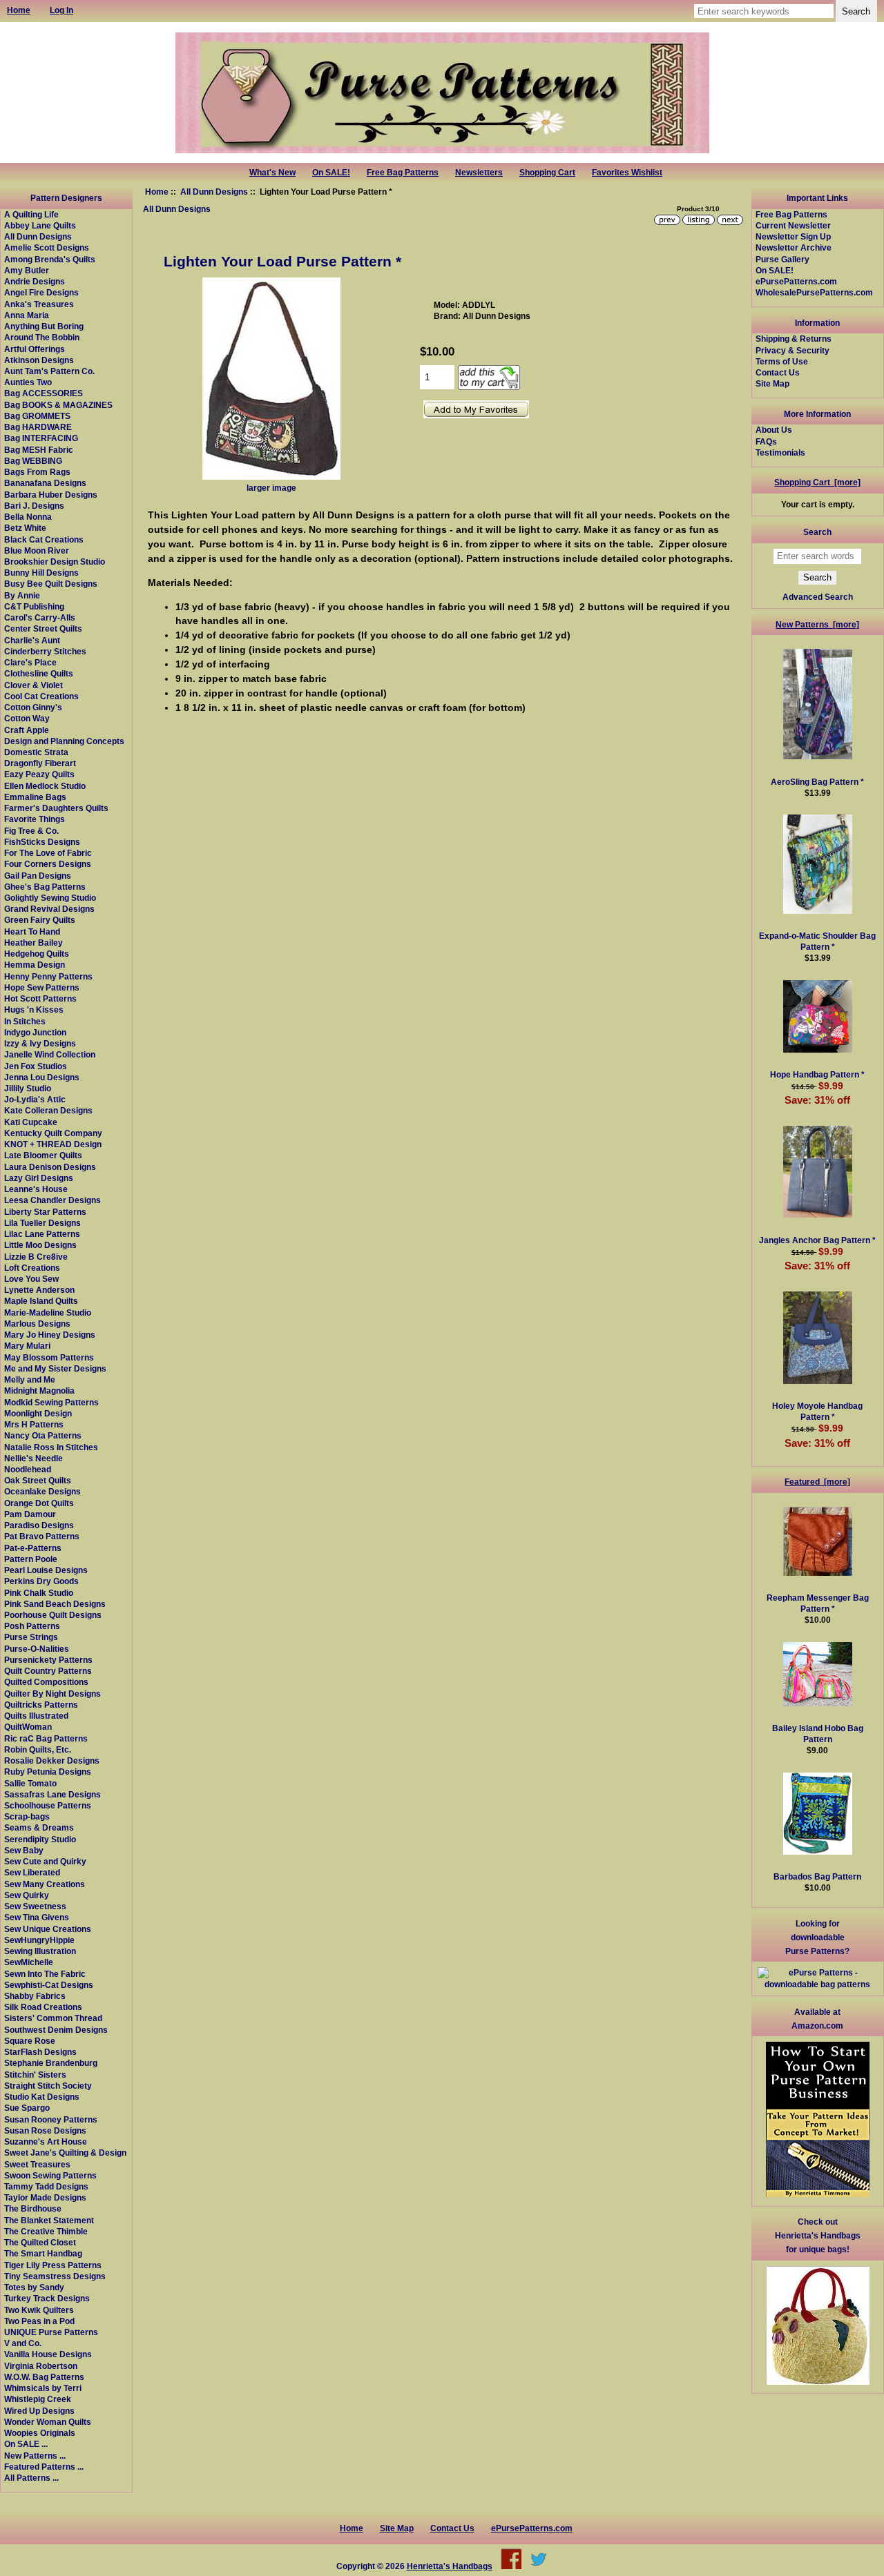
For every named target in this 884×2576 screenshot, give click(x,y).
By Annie (22, 595)
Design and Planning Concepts (64, 741)
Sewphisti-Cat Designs (49, 1985)
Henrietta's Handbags (450, 2566)
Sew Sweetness (35, 1906)
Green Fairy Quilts (40, 920)
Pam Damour (30, 1514)
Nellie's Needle (33, 1458)
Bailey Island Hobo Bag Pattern (818, 1734)
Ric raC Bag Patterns (46, 1738)
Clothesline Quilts (39, 673)
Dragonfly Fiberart (40, 763)
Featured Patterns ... (44, 2467)
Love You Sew (31, 1279)
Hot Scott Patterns (40, 998)
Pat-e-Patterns (33, 1548)
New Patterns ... (35, 2456)
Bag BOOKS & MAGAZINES (58, 405)
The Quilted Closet (40, 2242)
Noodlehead (28, 1469)
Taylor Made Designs (45, 2197)
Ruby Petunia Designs (48, 1772)
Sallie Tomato (30, 1783)
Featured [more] (817, 1482)
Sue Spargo (27, 2108)
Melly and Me (30, 1379)
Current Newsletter (793, 225)
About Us (774, 430)
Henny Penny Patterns (48, 976)
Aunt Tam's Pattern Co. (49, 371)
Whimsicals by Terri (43, 2388)
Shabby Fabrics (35, 1996)
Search (817, 532)
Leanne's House (36, 1189)
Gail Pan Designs (38, 876)
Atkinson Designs (39, 360)
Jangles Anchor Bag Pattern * (817, 1240)
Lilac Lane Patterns (42, 1234)
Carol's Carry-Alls (40, 617)
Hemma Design (35, 965)
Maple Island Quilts (41, 1301)
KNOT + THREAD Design (53, 1144)
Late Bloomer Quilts (43, 1155)
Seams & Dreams (39, 1827)
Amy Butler (27, 270)
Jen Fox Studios (36, 1066)
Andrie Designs (35, 281)
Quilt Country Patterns (48, 1671)
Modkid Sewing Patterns (51, 1402)
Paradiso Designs (39, 1525)
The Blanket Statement (49, 2220)
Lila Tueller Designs (42, 1223)
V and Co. (23, 2343)
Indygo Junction (35, 1032)
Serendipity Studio (40, 1839)
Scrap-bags (27, 1816)
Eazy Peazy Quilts (39, 774)
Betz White (25, 528)
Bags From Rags (37, 472)
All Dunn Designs (214, 192)
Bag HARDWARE (38, 427)
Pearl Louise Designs (46, 1570)
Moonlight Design (38, 1413)
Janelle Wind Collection (50, 1054)
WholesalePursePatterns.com (814, 292)
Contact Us (778, 372)
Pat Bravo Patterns (42, 1536)
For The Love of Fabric (48, 853)
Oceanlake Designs (42, 1491)
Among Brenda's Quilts (50, 259)
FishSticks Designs (42, 842)
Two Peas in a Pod (39, 2321)
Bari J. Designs (34, 506)
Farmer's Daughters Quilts (56, 808)
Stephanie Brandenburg (51, 2063)
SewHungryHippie (39, 1940)
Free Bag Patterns (403, 173)
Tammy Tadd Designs (46, 2186)
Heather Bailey (33, 943)
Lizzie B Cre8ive (36, 1257)
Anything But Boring (44, 326)
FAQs (766, 441)
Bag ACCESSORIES (44, 393)
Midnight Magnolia (39, 1391)
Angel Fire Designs (41, 292)
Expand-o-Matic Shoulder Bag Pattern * (817, 941)
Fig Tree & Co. (31, 831)
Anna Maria (27, 315)
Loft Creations (32, 1268)
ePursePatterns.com (796, 281)
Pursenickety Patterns (48, 1660)
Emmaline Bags (35, 797)
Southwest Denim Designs (56, 2030)
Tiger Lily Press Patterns (53, 2265)
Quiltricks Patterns (41, 1705)
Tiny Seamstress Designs (55, 2276)
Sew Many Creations (45, 1884)
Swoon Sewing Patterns (50, 2175)
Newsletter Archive (794, 247)
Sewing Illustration (40, 1951)
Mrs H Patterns (34, 1424)
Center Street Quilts (43, 628)
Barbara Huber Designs (51, 495)
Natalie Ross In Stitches (51, 1447)
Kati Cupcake (31, 1122)
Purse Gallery (782, 259)
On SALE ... (26, 2444)
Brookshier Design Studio (55, 562)
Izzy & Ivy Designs (40, 1043)
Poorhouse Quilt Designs (53, 1615)
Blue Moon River (37, 550)
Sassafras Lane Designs (52, 1794)
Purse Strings (31, 1637)
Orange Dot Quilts (39, 1503)
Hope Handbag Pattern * (817, 1074)
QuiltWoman (28, 1727)
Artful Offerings (35, 349)
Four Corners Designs (48, 864)
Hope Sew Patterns (42, 987)
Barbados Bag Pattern (817, 1876)
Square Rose (30, 2041)
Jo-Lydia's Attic (35, 1099)
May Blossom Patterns (49, 1357)
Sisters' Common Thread (53, 2018)
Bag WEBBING (33, 461)
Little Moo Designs (40, 1245)
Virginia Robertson (41, 2366)
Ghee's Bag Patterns (45, 887)
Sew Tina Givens (37, 1917)
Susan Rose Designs (45, 2130)
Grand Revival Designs (49, 909)
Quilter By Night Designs (52, 1694)
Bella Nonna (28, 517)
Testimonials (780, 452)
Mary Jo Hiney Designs (50, 1335)
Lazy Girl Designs (39, 1178)
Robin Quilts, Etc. (38, 1749)
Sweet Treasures (37, 2164)
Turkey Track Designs (47, 2298)
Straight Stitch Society (48, 2086)
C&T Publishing (34, 606)
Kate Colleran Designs (48, 1110)
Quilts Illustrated (36, 1716)
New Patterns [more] (817, 624)
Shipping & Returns (794, 339)
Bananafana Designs (45, 483)
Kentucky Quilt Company (53, 1133)
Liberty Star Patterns (45, 1212)
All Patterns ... (31, 2478)
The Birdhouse (33, 2208)
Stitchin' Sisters (35, 2075)
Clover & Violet (33, 685)
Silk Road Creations (43, 2007)
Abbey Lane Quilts (40, 225)
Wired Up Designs (39, 2411)
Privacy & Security (792, 350)
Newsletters (479, 173)
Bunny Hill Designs (41, 573)
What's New (272, 173)
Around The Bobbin (42, 337)
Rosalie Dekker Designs (52, 1760)
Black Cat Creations (44, 539)
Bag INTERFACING (41, 438)
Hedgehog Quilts (37, 954)
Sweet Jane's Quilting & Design (65, 2153)
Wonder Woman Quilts (48, 2422)
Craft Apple (27, 730)
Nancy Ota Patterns (43, 1435)
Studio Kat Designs (42, 2097)
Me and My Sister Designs (55, 1368)
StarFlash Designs (40, 2052)
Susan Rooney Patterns (51, 2119)
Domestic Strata (36, 752)
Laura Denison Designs (50, 1167)
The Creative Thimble (46, 2231)
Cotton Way (27, 718)
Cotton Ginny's (33, 707)
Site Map (772, 383)
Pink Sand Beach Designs (55, 1604)
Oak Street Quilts (38, 1480)
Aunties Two (28, 382)
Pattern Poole (31, 1559)
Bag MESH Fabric (39, 450)
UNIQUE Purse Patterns (51, 2332)
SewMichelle (29, 1962)
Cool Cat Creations (41, 696)
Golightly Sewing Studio (50, 898)
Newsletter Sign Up (793, 236)
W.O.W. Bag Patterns (44, 2377)
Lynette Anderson (39, 1290)
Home (157, 192)
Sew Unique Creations (48, 1929)
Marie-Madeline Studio (48, 1313)
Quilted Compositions (46, 1682)
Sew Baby (24, 1850)
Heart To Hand (32, 931)
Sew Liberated (32, 1872)
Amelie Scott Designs (47, 247)
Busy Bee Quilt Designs (51, 584)
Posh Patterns (32, 1626)
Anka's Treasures (39, 304)
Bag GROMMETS (37, 416)
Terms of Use (782, 361)
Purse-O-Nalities (37, 1649)
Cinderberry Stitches (45, 651)
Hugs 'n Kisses (34, 1009)
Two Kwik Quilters (39, 2310)
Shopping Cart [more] (817, 482)
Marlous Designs (37, 1324)
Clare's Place (30, 662)
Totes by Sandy (34, 2287)
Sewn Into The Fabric (45, 1974)
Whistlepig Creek (38, 2399)
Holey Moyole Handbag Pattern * (817, 1411)
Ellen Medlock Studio (45, 786)
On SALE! (331, 173)
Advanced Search (818, 597)
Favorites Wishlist (627, 173)
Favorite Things (35, 819)
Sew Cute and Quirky (45, 1861)
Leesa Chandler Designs (52, 1200)
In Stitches (25, 1021)
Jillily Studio (28, 1088)
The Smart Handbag (43, 2253)
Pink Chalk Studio (39, 1593)
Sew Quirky (27, 1895)
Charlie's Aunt (32, 640)
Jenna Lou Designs (42, 1077)
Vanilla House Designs (48, 2354)
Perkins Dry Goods (41, 1581)
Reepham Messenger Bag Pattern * (818, 1603)
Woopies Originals (40, 2433)
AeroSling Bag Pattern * (817, 782)
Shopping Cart (547, 173)
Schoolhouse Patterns (48, 1805)
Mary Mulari (27, 1346)
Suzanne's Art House (46, 2141)
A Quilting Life (31, 214)
